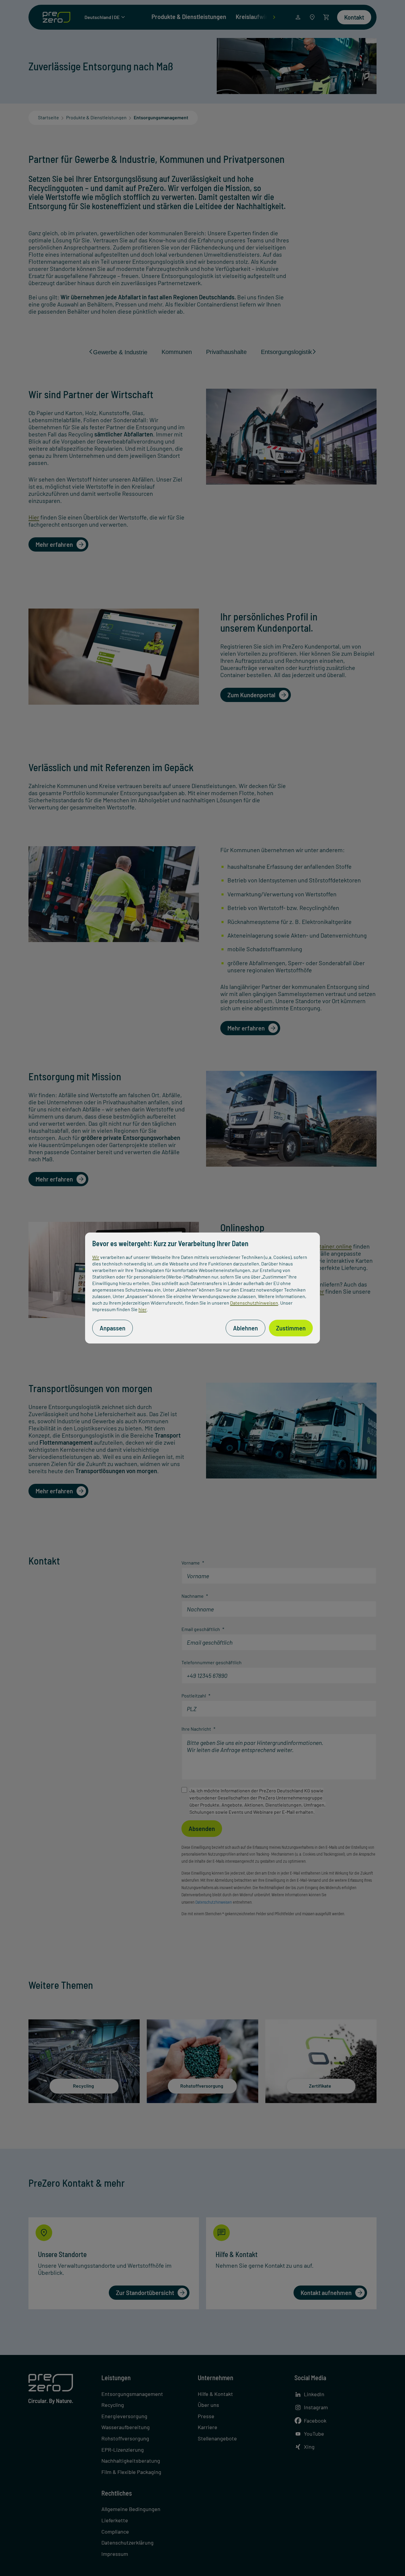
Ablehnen (245, 1328)
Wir (96, 1257)
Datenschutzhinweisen (254, 1303)
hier (142, 1309)
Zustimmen (291, 1328)
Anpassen (113, 1328)
